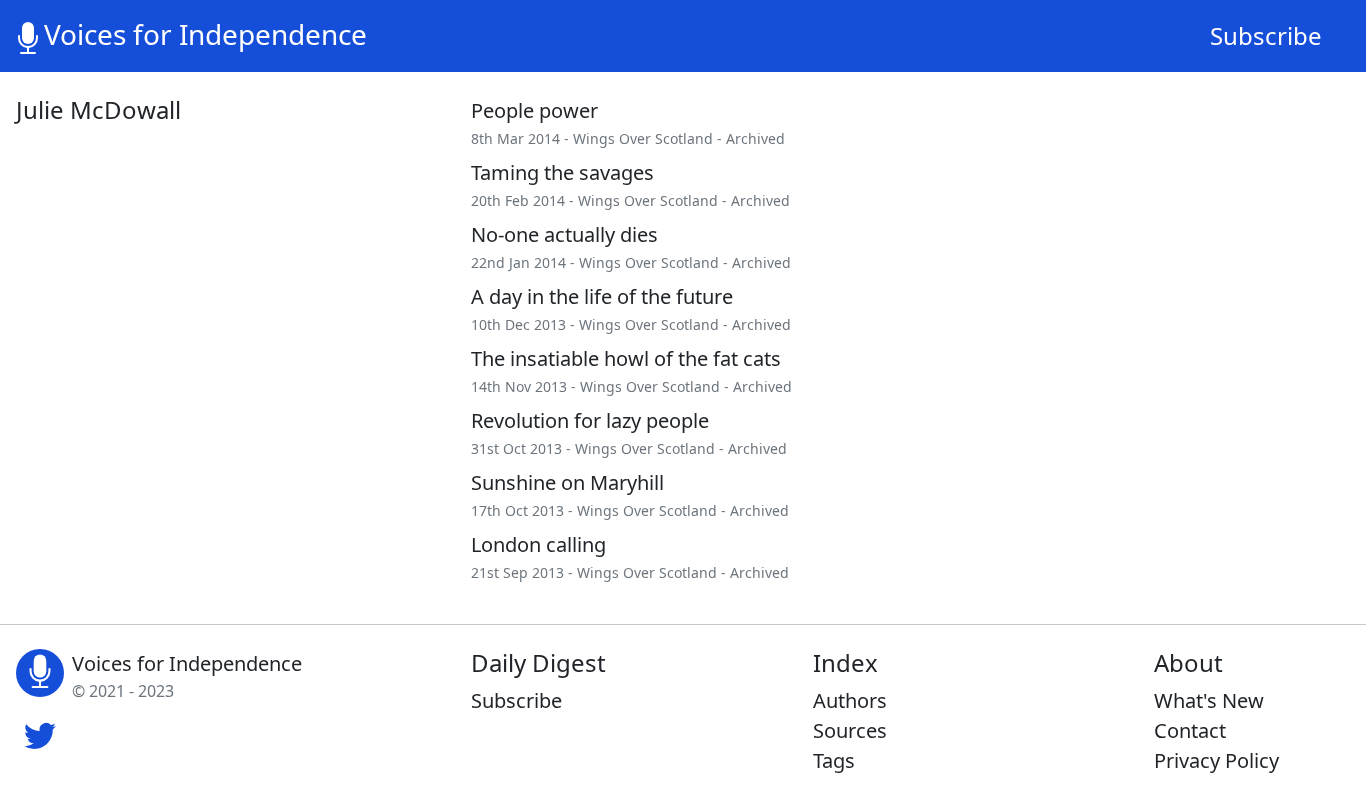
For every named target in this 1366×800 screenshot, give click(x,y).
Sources (850, 730)
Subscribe (1266, 35)
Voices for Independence (205, 34)
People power (534, 110)
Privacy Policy (1216, 760)
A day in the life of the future (602, 296)
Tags (834, 760)
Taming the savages (562, 172)
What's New (1209, 700)
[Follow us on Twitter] (40, 733)
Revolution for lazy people (590, 420)
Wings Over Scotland (643, 138)
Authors (850, 700)
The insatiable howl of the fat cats (626, 358)
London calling (538, 544)
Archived (755, 138)
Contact (1190, 730)
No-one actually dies (564, 234)
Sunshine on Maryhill (567, 482)
